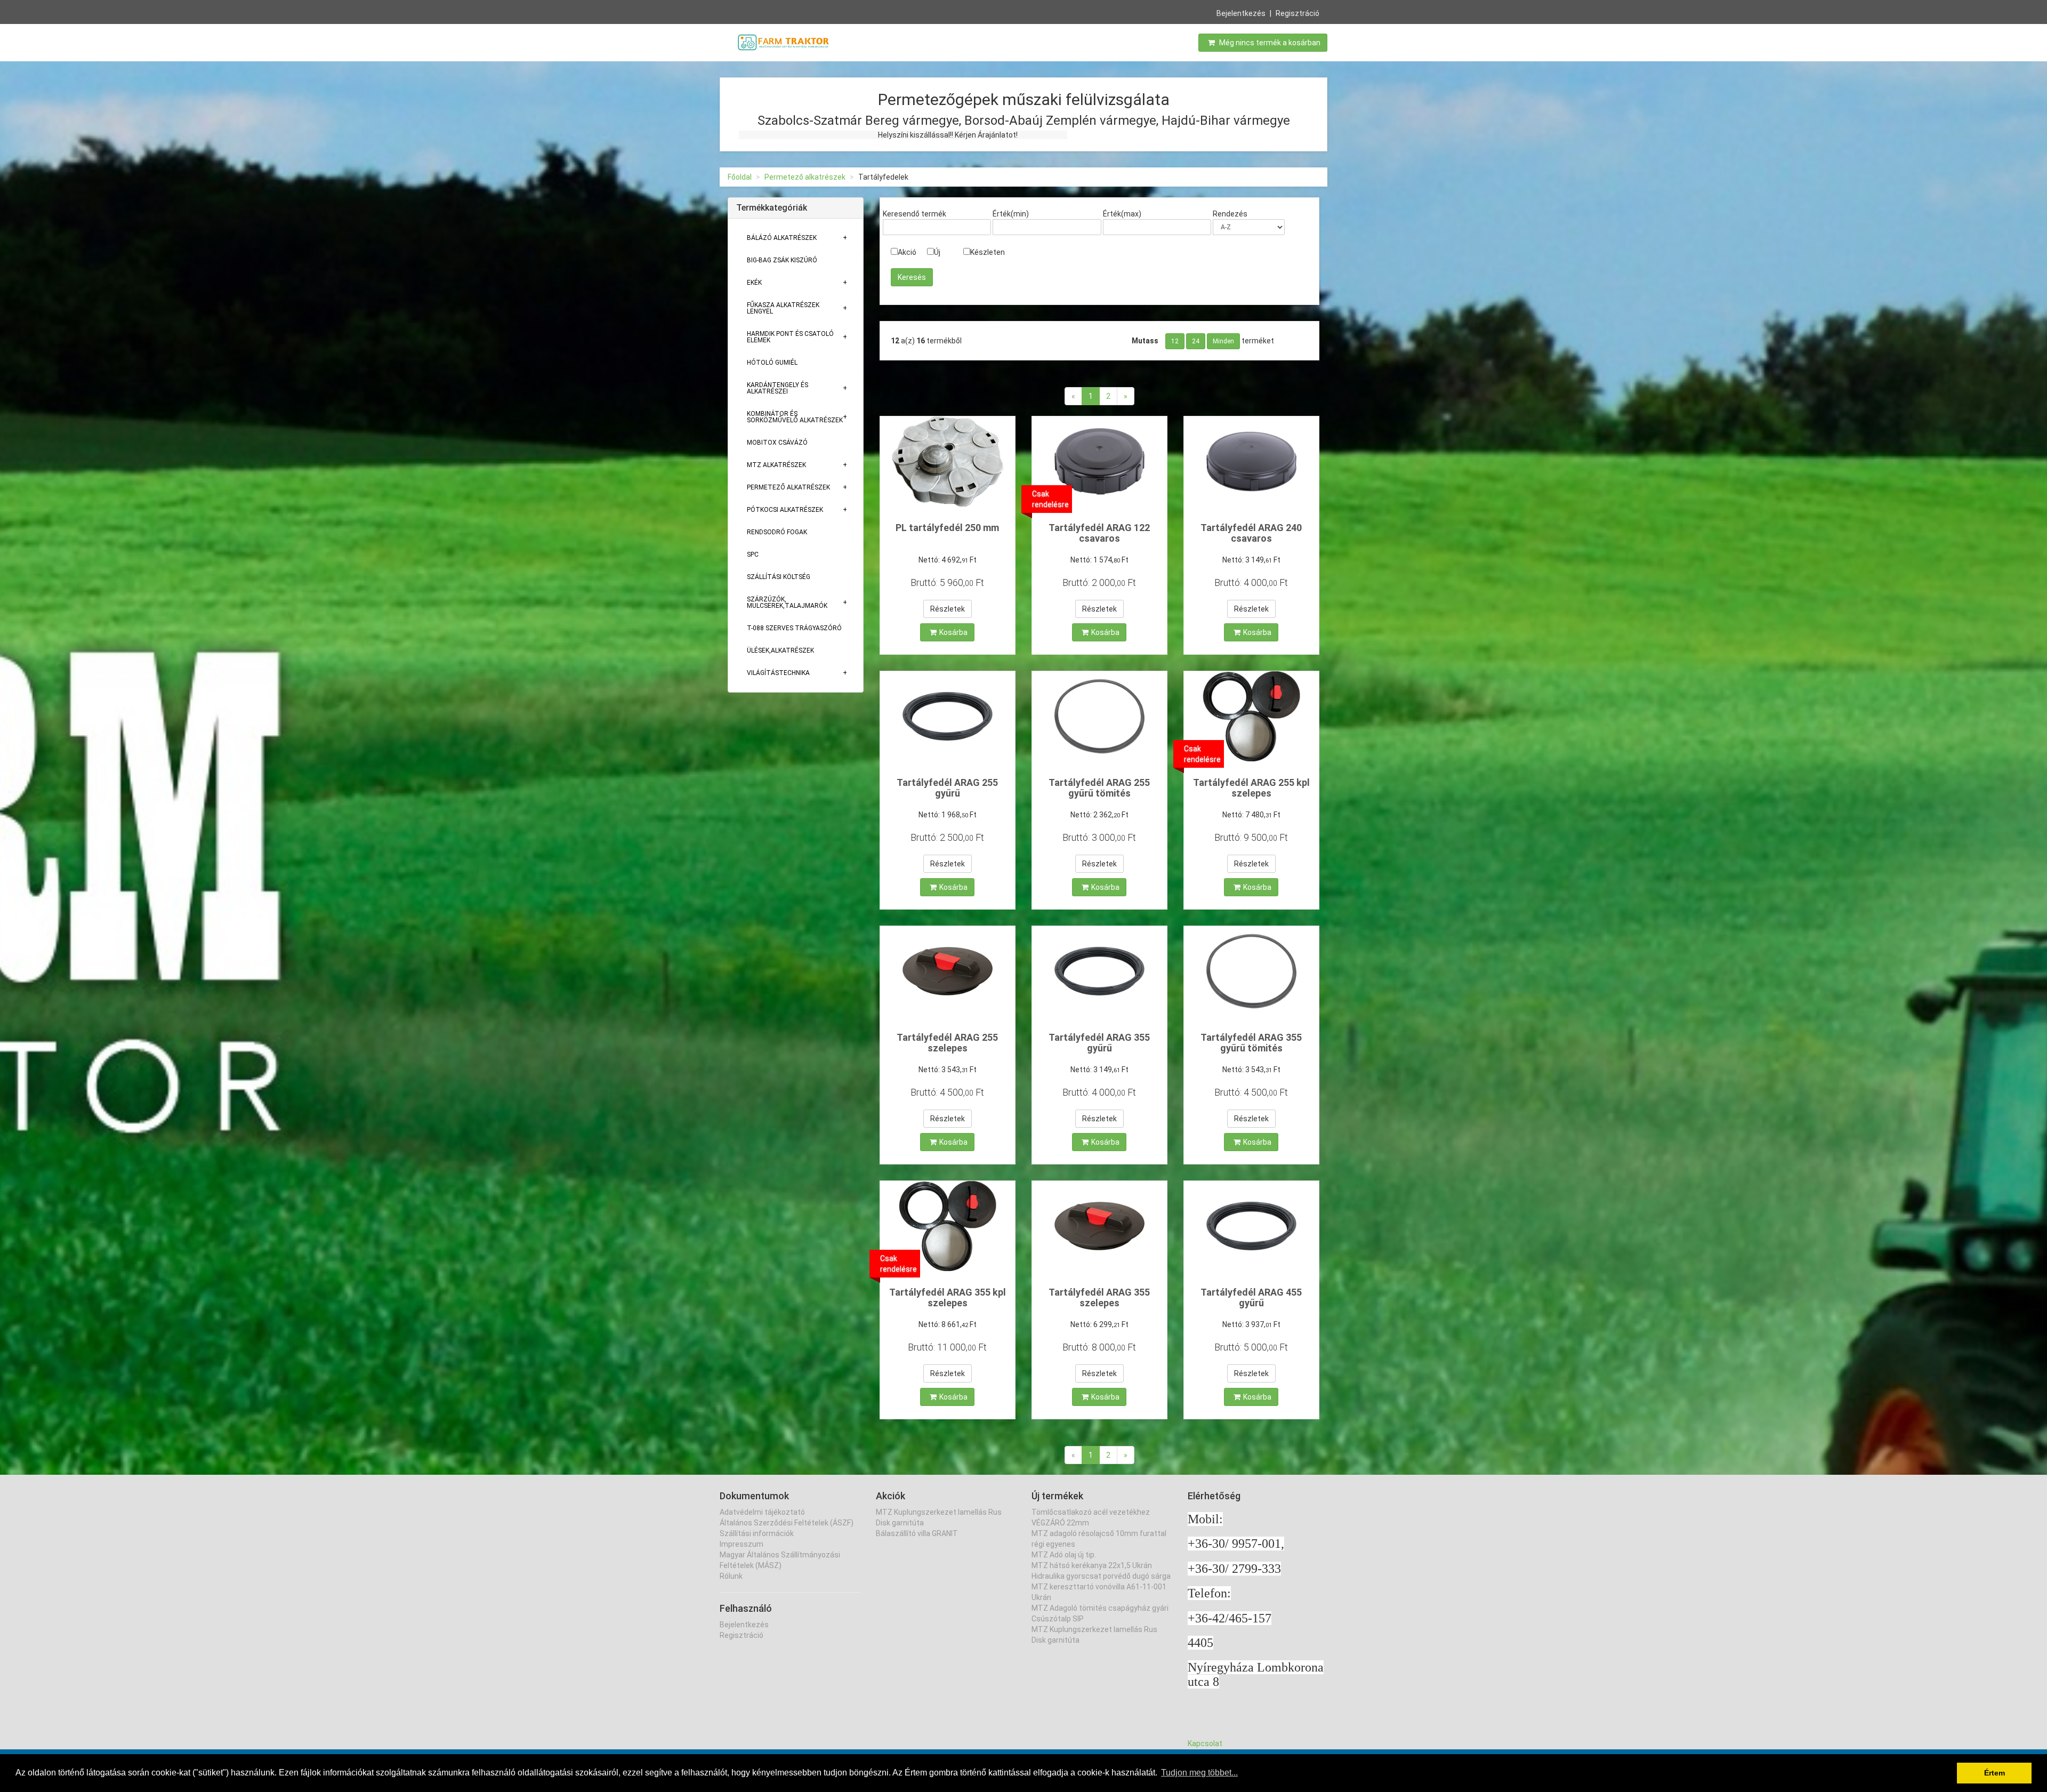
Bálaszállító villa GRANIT (917, 1533)
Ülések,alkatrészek (780, 650)
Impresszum (742, 1544)
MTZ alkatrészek (776, 465)
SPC (753, 555)
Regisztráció (1297, 13)
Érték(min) (1011, 214)
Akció (907, 252)
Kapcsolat (1205, 1743)
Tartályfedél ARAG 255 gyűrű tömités (1099, 788)
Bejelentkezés (1241, 13)
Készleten (988, 252)
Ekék (754, 283)
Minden (1223, 341)
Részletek (948, 609)
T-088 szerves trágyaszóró (794, 628)
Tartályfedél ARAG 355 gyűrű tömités (1251, 1043)
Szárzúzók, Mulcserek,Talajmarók (787, 602)
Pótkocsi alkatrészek (785, 510)
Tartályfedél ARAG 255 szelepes (947, 1043)
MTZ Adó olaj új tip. (1064, 1555)
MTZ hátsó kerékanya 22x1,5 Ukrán (1092, 1565)
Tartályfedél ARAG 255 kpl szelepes (1251, 788)
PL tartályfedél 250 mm (947, 528)
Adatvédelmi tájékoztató (762, 1512)
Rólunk (731, 1576)
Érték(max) (1122, 214)
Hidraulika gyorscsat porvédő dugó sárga (1101, 1576)
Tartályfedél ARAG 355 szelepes (1099, 1297)
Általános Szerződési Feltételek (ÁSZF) (787, 1523)
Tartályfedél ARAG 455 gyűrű (1251, 1297)
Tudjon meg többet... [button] (1199, 1773)
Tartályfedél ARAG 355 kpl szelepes (948, 1297)
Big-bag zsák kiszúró (782, 260)
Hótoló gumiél (772, 363)
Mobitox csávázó (777, 443)
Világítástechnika (778, 673)
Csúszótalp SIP (1058, 1619)
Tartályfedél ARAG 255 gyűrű (947, 788)
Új (937, 252)
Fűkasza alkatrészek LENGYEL (783, 308)
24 (1196, 341)
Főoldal (740, 177)
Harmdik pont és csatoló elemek (790, 337)
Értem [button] (1994, 1773)
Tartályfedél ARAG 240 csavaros (1251, 533)
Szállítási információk (757, 1533)
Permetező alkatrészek (805, 177)
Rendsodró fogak (777, 532)
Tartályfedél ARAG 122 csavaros (1099, 533)
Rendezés (1230, 214)
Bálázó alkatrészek (782, 238)
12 (1175, 341)
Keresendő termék (914, 214)
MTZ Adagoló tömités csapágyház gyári (1100, 1608)
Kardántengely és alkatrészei (777, 388)
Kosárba (953, 632)
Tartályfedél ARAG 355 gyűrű (1099, 1043)
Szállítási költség (779, 577)
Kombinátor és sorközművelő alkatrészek (795, 417)
